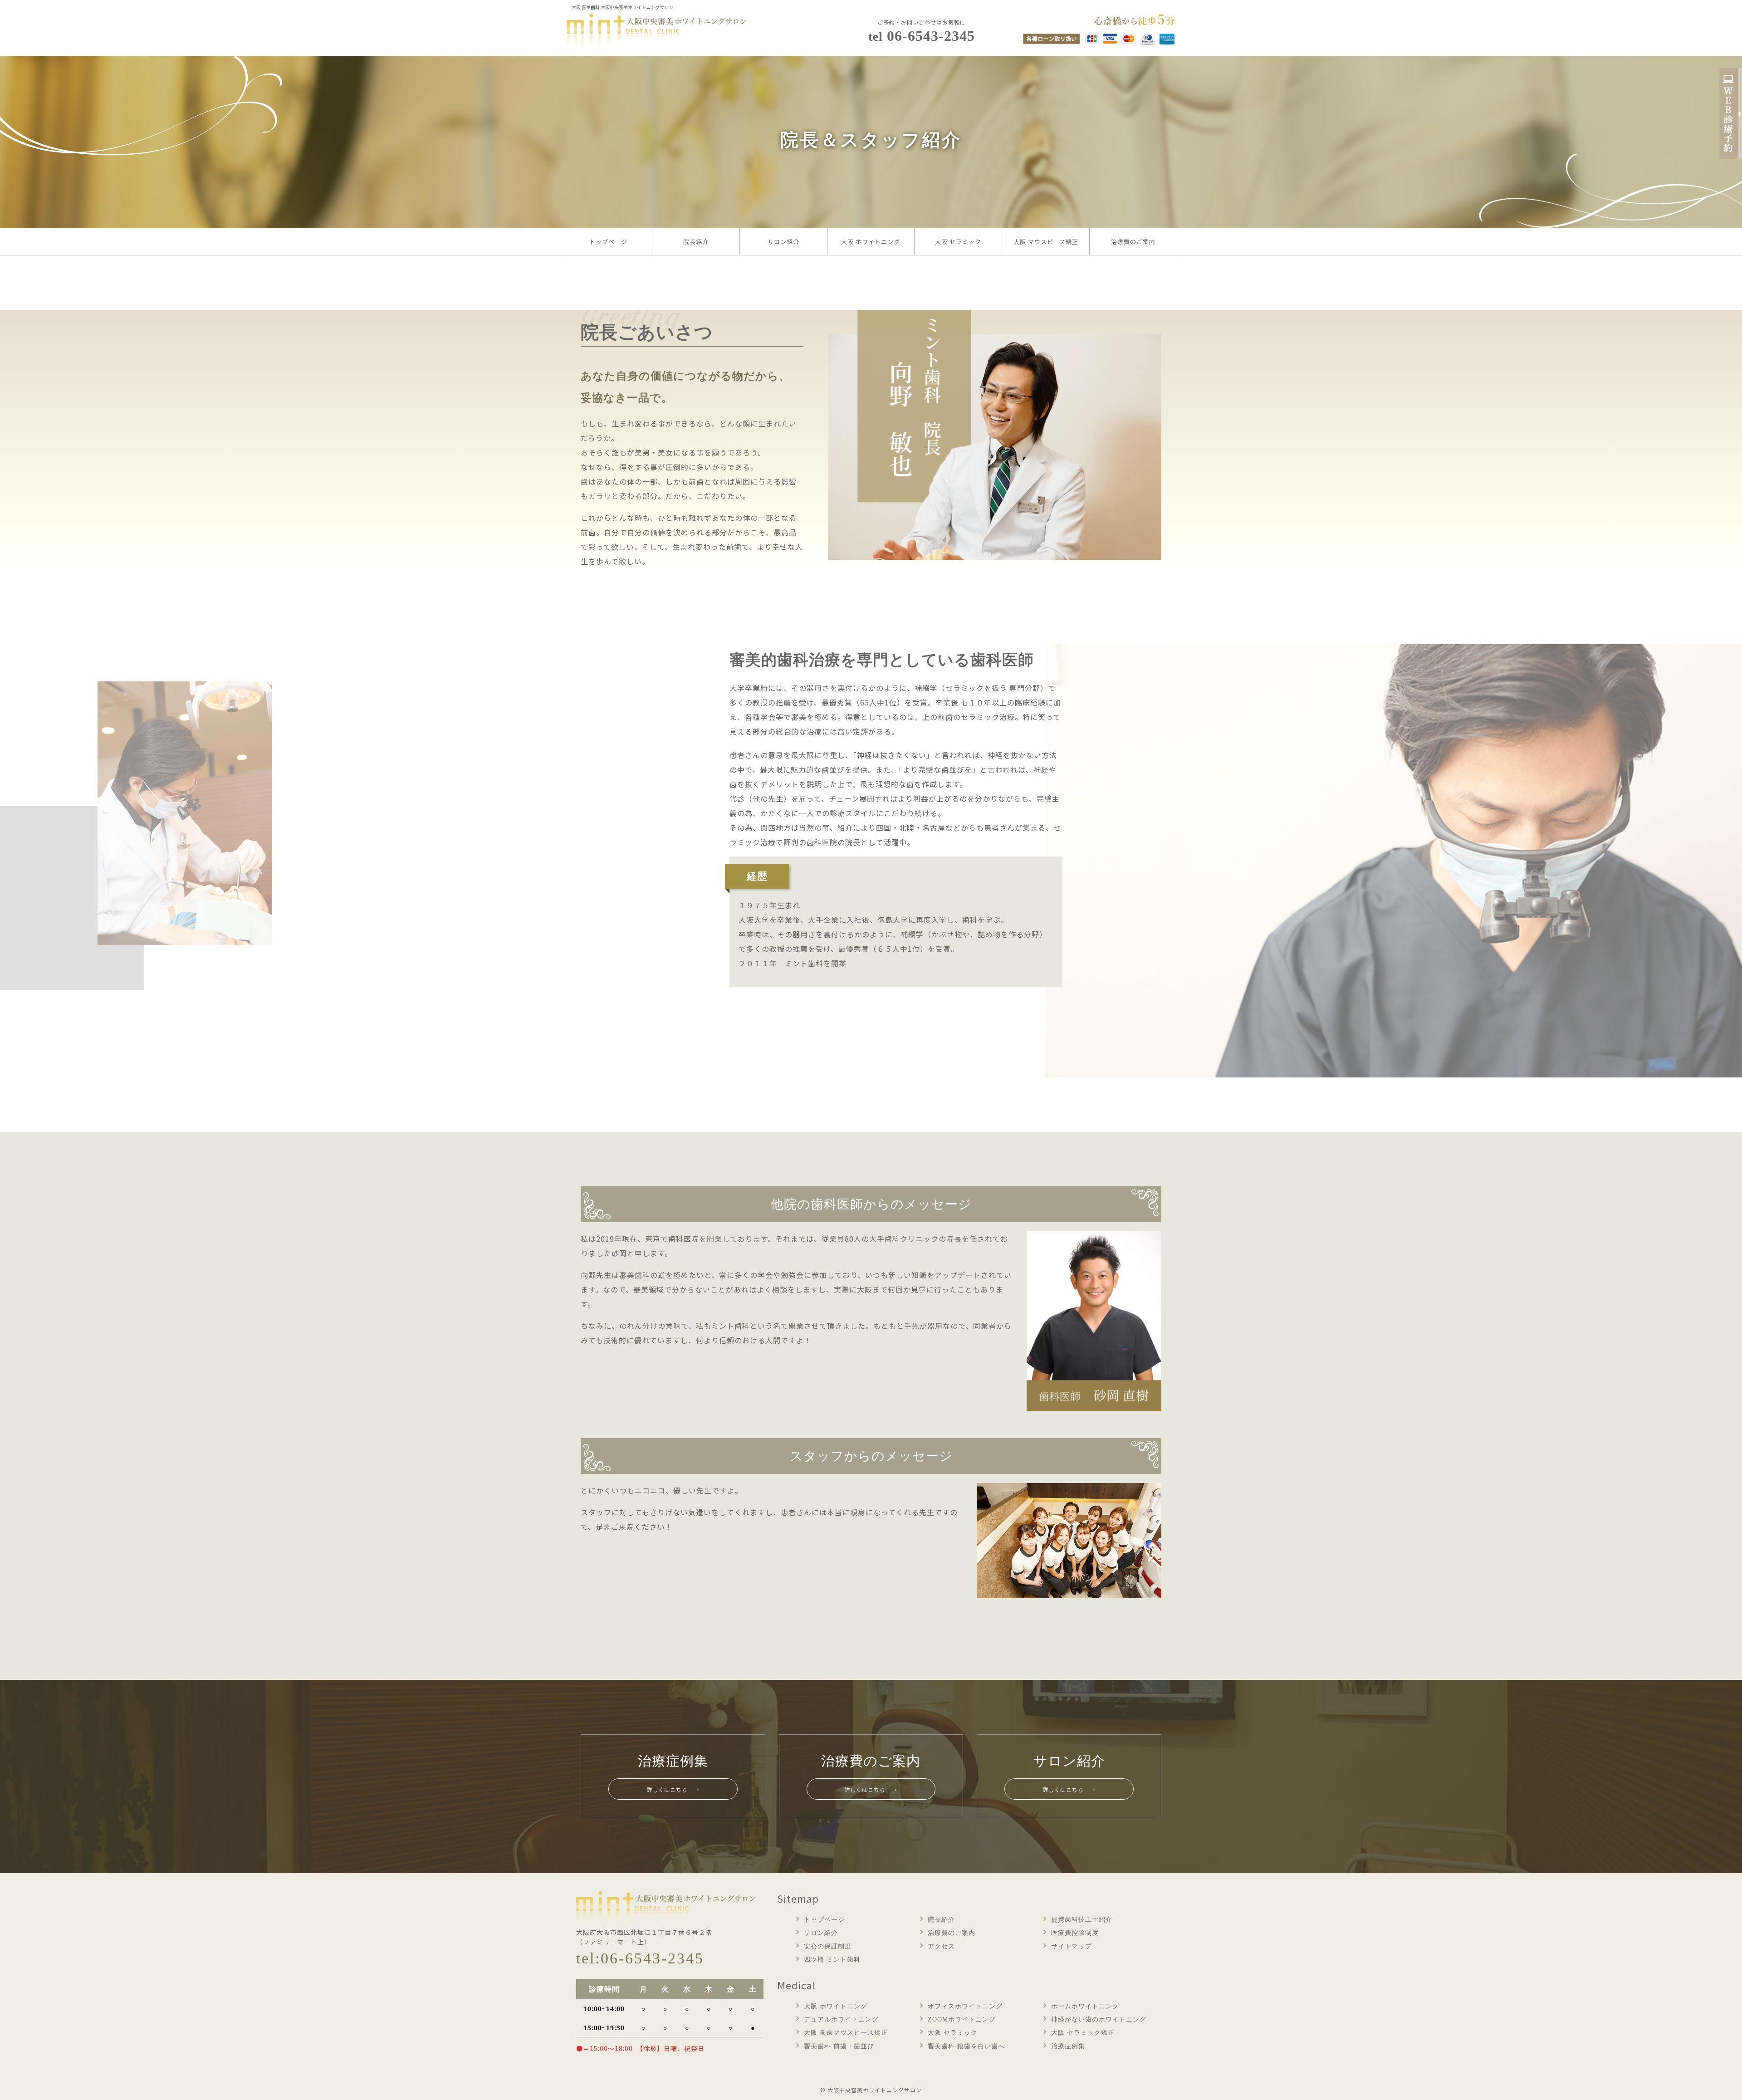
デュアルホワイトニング (841, 2019)
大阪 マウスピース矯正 (1046, 242)
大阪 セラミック (958, 242)
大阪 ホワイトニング (871, 242)
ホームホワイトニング (1085, 2006)
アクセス (941, 1946)
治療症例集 (1068, 2046)
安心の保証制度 (828, 1946)
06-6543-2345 (922, 36)
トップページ (608, 242)
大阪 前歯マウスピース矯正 (846, 2033)
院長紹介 (696, 242)
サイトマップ (1072, 1946)
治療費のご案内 (1133, 242)
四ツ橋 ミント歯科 (832, 1960)
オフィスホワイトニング (965, 2006)
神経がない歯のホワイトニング (1099, 2019)
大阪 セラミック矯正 (1083, 2033)
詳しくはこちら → (673, 1789)
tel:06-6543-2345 (640, 1958)
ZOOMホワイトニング (962, 2019)
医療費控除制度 (1075, 1933)
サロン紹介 (783, 242)
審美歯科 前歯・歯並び (839, 2046)
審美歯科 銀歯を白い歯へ (966, 2046)
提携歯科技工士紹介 (1082, 1920)
